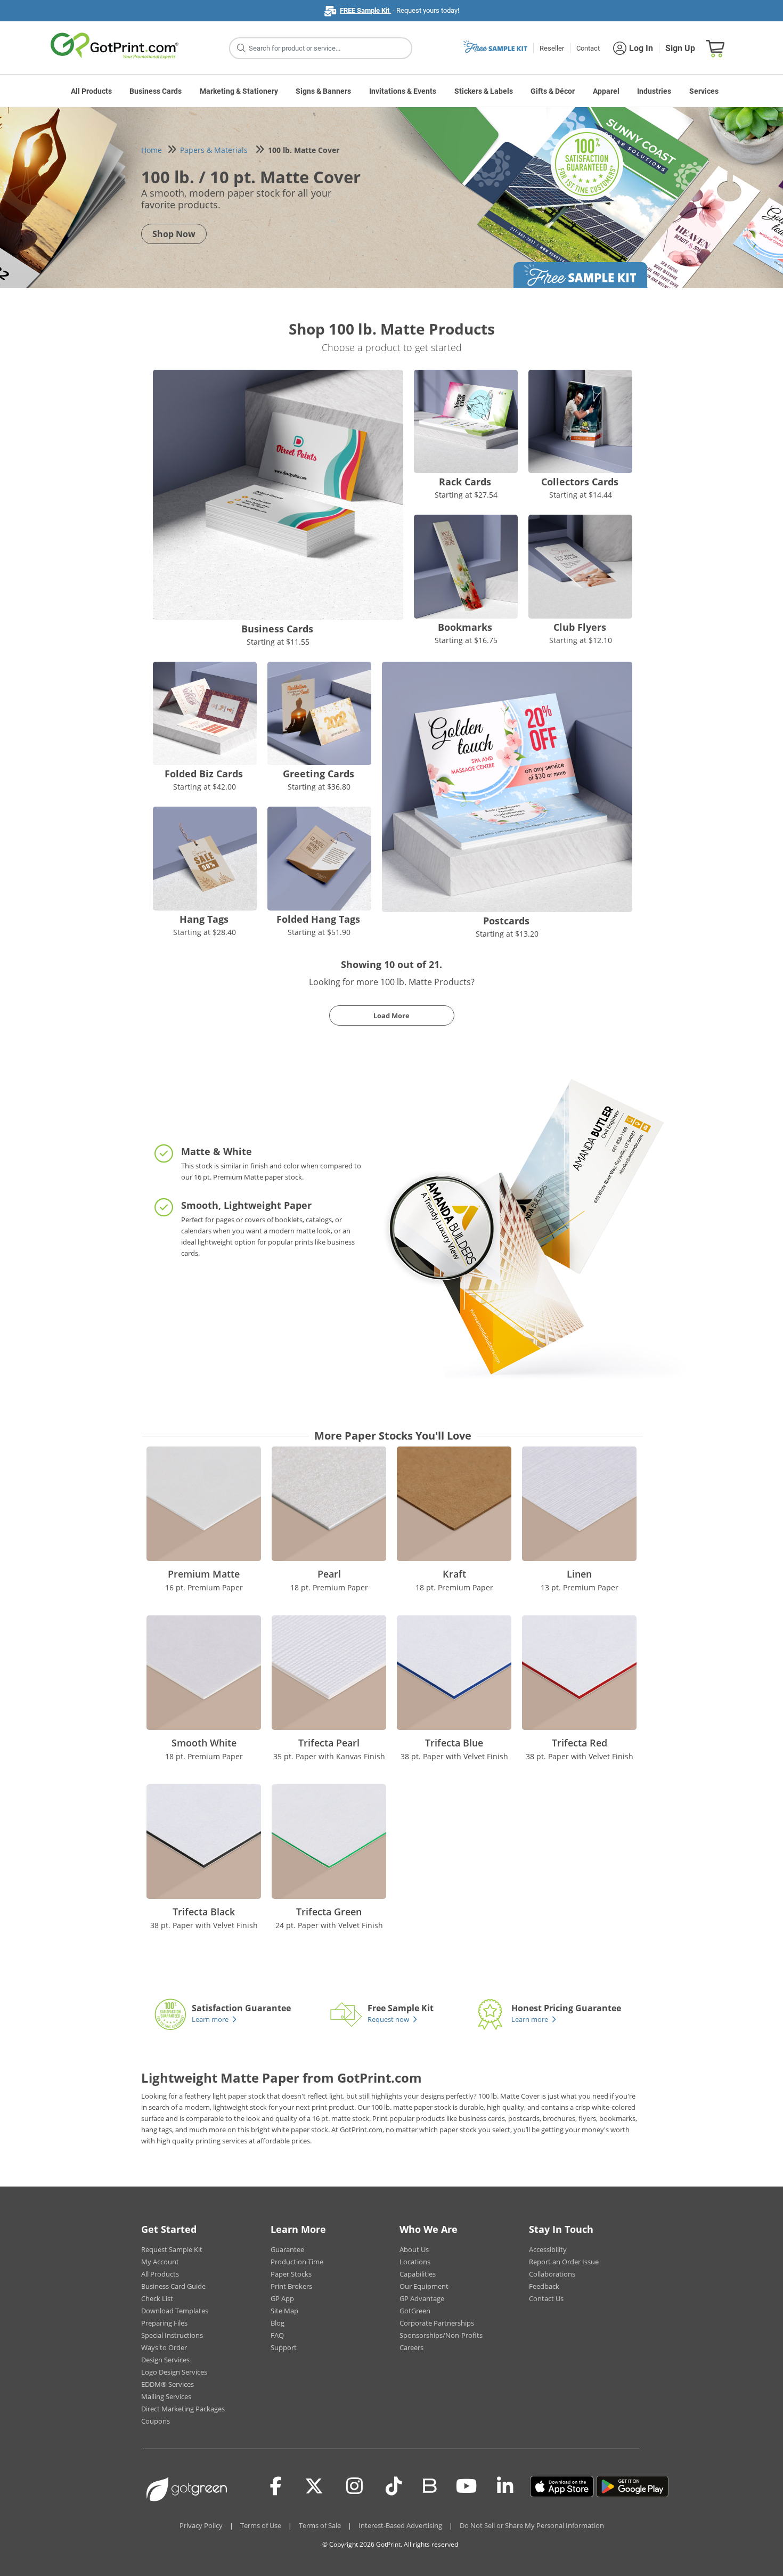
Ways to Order (164, 2347)
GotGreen (415, 2311)
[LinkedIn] (505, 2486)
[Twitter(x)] (314, 2486)
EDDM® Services (168, 2384)
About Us (414, 2249)
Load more (391, 1015)
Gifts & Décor (553, 91)
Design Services (165, 2360)
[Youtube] (466, 2486)
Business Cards (156, 91)
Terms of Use (261, 2525)
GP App (282, 2298)
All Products (91, 91)
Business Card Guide (173, 2286)
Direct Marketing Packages (183, 2409)
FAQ (277, 2335)
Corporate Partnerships (437, 2323)
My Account (160, 2262)
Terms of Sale (320, 2525)
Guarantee (287, 2249)
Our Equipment (424, 2286)
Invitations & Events (403, 91)
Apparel (606, 91)
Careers (411, 2347)
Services (704, 91)
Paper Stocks (291, 2274)
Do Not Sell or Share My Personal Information (532, 2525)
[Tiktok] (394, 2486)
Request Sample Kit (172, 2249)
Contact (588, 48)
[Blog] (429, 2485)
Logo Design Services (174, 2372)
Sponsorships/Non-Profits (441, 2335)
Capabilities (418, 2274)
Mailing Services (166, 2396)
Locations (415, 2262)
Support (284, 2347)
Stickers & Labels (484, 91)
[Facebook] (276, 2486)
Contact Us (546, 2298)
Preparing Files (164, 2323)
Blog (278, 2323)
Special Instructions (172, 2335)
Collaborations (552, 2274)
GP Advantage (422, 2298)
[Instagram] (354, 2486)
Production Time (297, 2262)
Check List (157, 2298)
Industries (654, 91)
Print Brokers (291, 2286)
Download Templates (175, 2311)
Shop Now (174, 234)
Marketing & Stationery (239, 91)
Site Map (284, 2311)
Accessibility (548, 2249)
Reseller (552, 48)
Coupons (156, 2421)
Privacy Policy (201, 2525)
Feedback (544, 2286)
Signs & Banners (323, 91)
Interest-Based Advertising (400, 2525)
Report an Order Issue (564, 2262)
